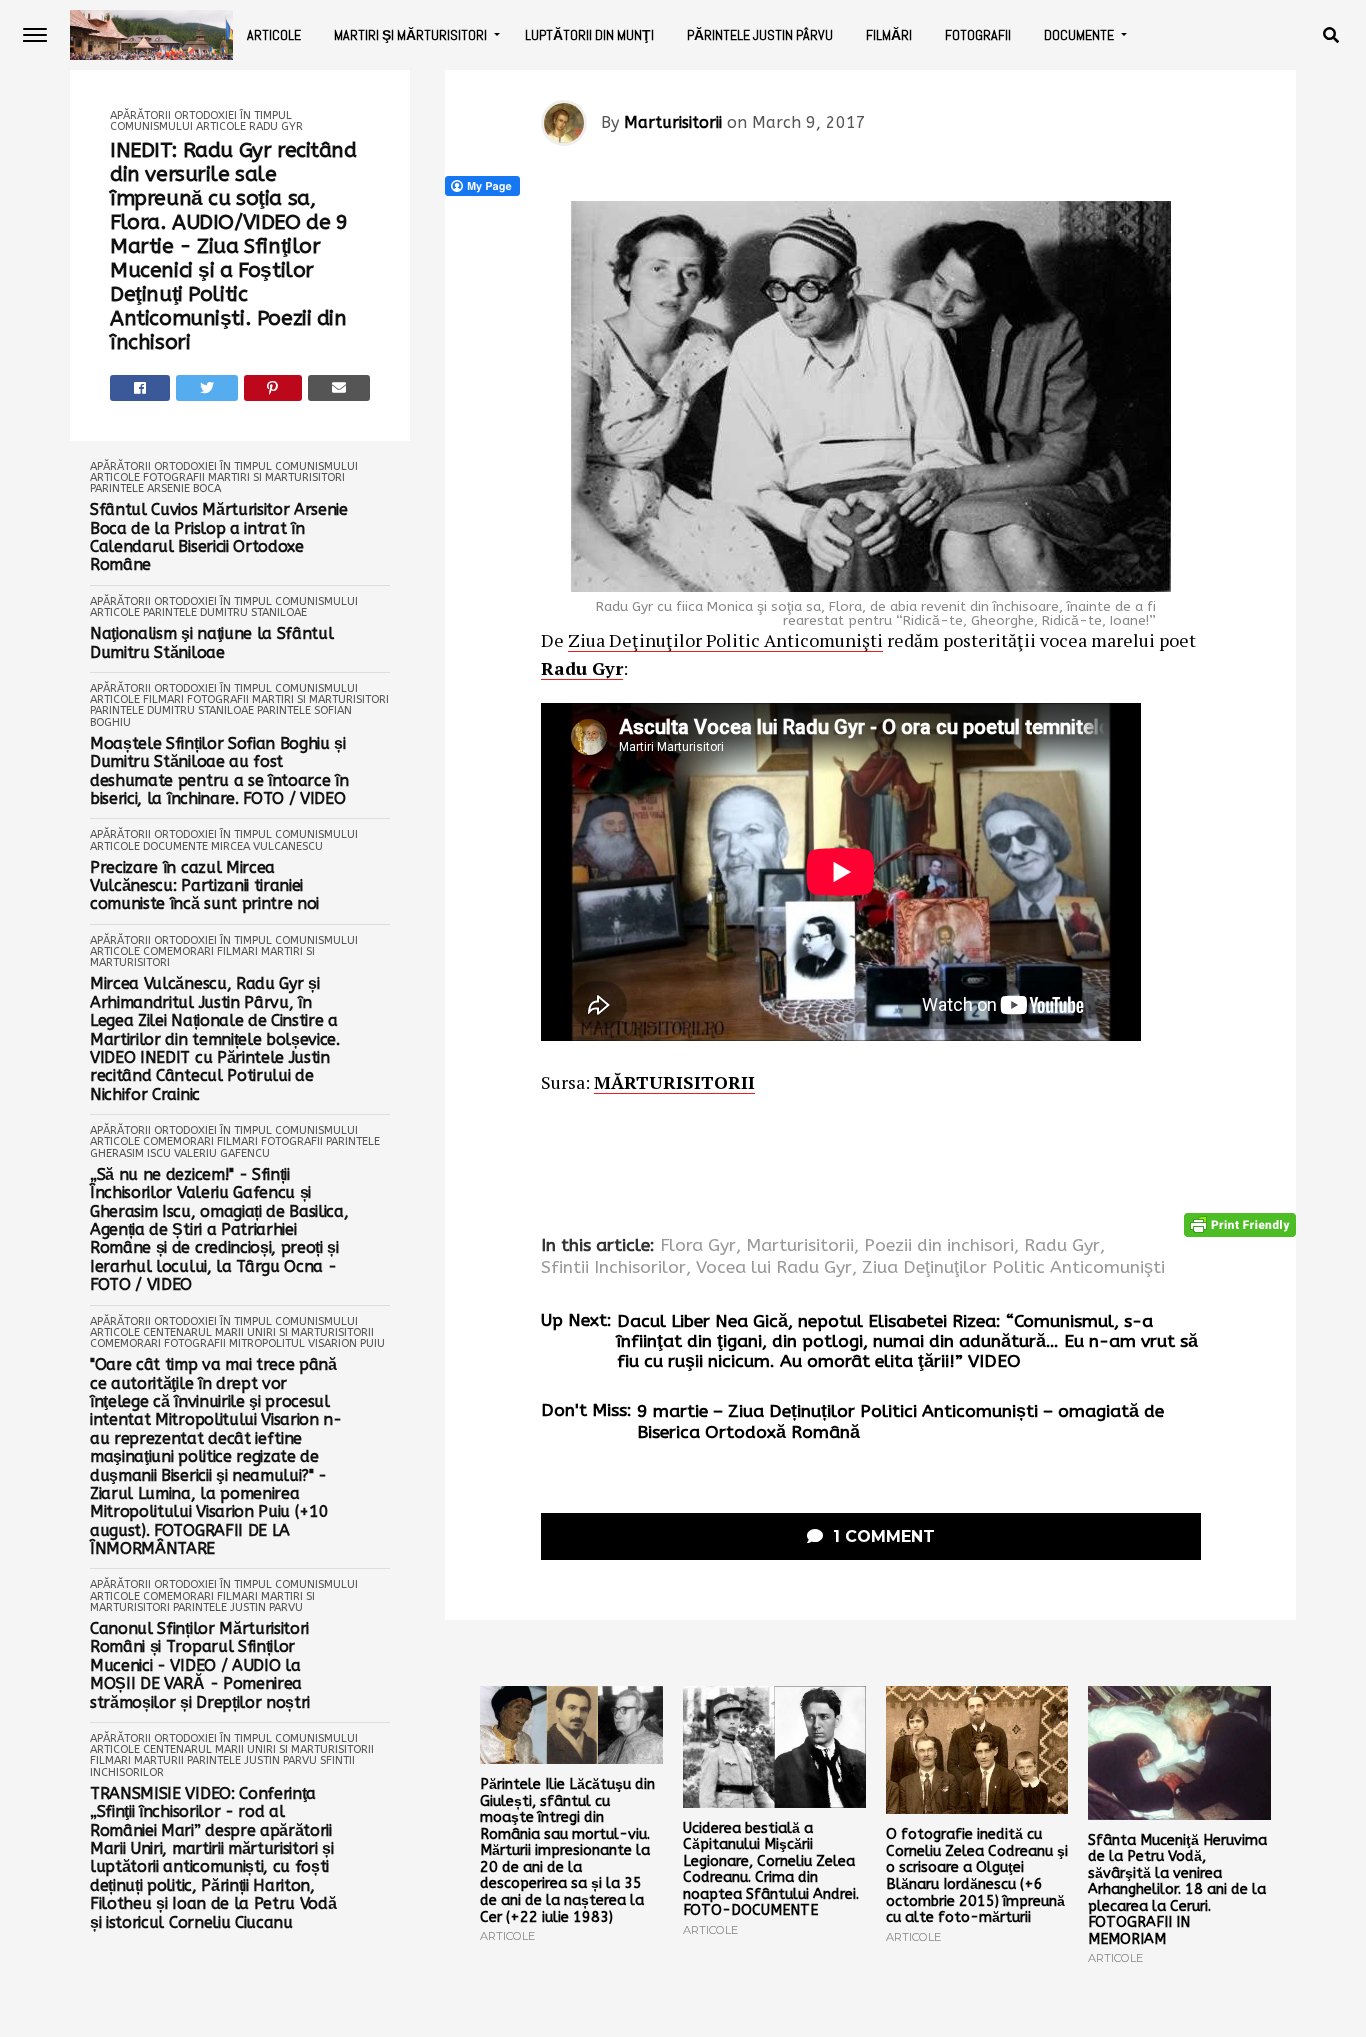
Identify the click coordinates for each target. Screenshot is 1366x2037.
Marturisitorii (673, 122)
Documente (1079, 35)
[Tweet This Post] (207, 388)
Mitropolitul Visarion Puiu (307, 1343)
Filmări (889, 35)
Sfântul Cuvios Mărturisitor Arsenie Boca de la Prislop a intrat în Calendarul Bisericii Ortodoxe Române (219, 537)
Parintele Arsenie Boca (155, 488)
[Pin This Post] (273, 388)
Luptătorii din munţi (589, 35)
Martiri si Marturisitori (276, 477)
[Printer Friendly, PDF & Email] (1240, 1223)
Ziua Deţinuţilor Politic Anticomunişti (725, 640)
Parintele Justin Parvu (238, 1607)
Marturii (159, 1760)
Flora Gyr (698, 1246)
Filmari (163, 699)
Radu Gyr (276, 126)
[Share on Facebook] (140, 388)
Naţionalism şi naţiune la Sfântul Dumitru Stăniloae (211, 643)
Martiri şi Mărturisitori (410, 35)
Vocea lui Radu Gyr (774, 1268)
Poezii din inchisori (939, 1246)
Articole (274, 35)
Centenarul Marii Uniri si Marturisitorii (258, 1332)
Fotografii (978, 35)
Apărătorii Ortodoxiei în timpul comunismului (224, 466)
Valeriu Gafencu (222, 1153)
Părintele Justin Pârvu (760, 35)
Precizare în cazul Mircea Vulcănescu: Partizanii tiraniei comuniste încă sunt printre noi (204, 886)
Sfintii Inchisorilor (613, 1268)
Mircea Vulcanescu (267, 846)
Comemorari (178, 951)
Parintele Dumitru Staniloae (225, 612)
